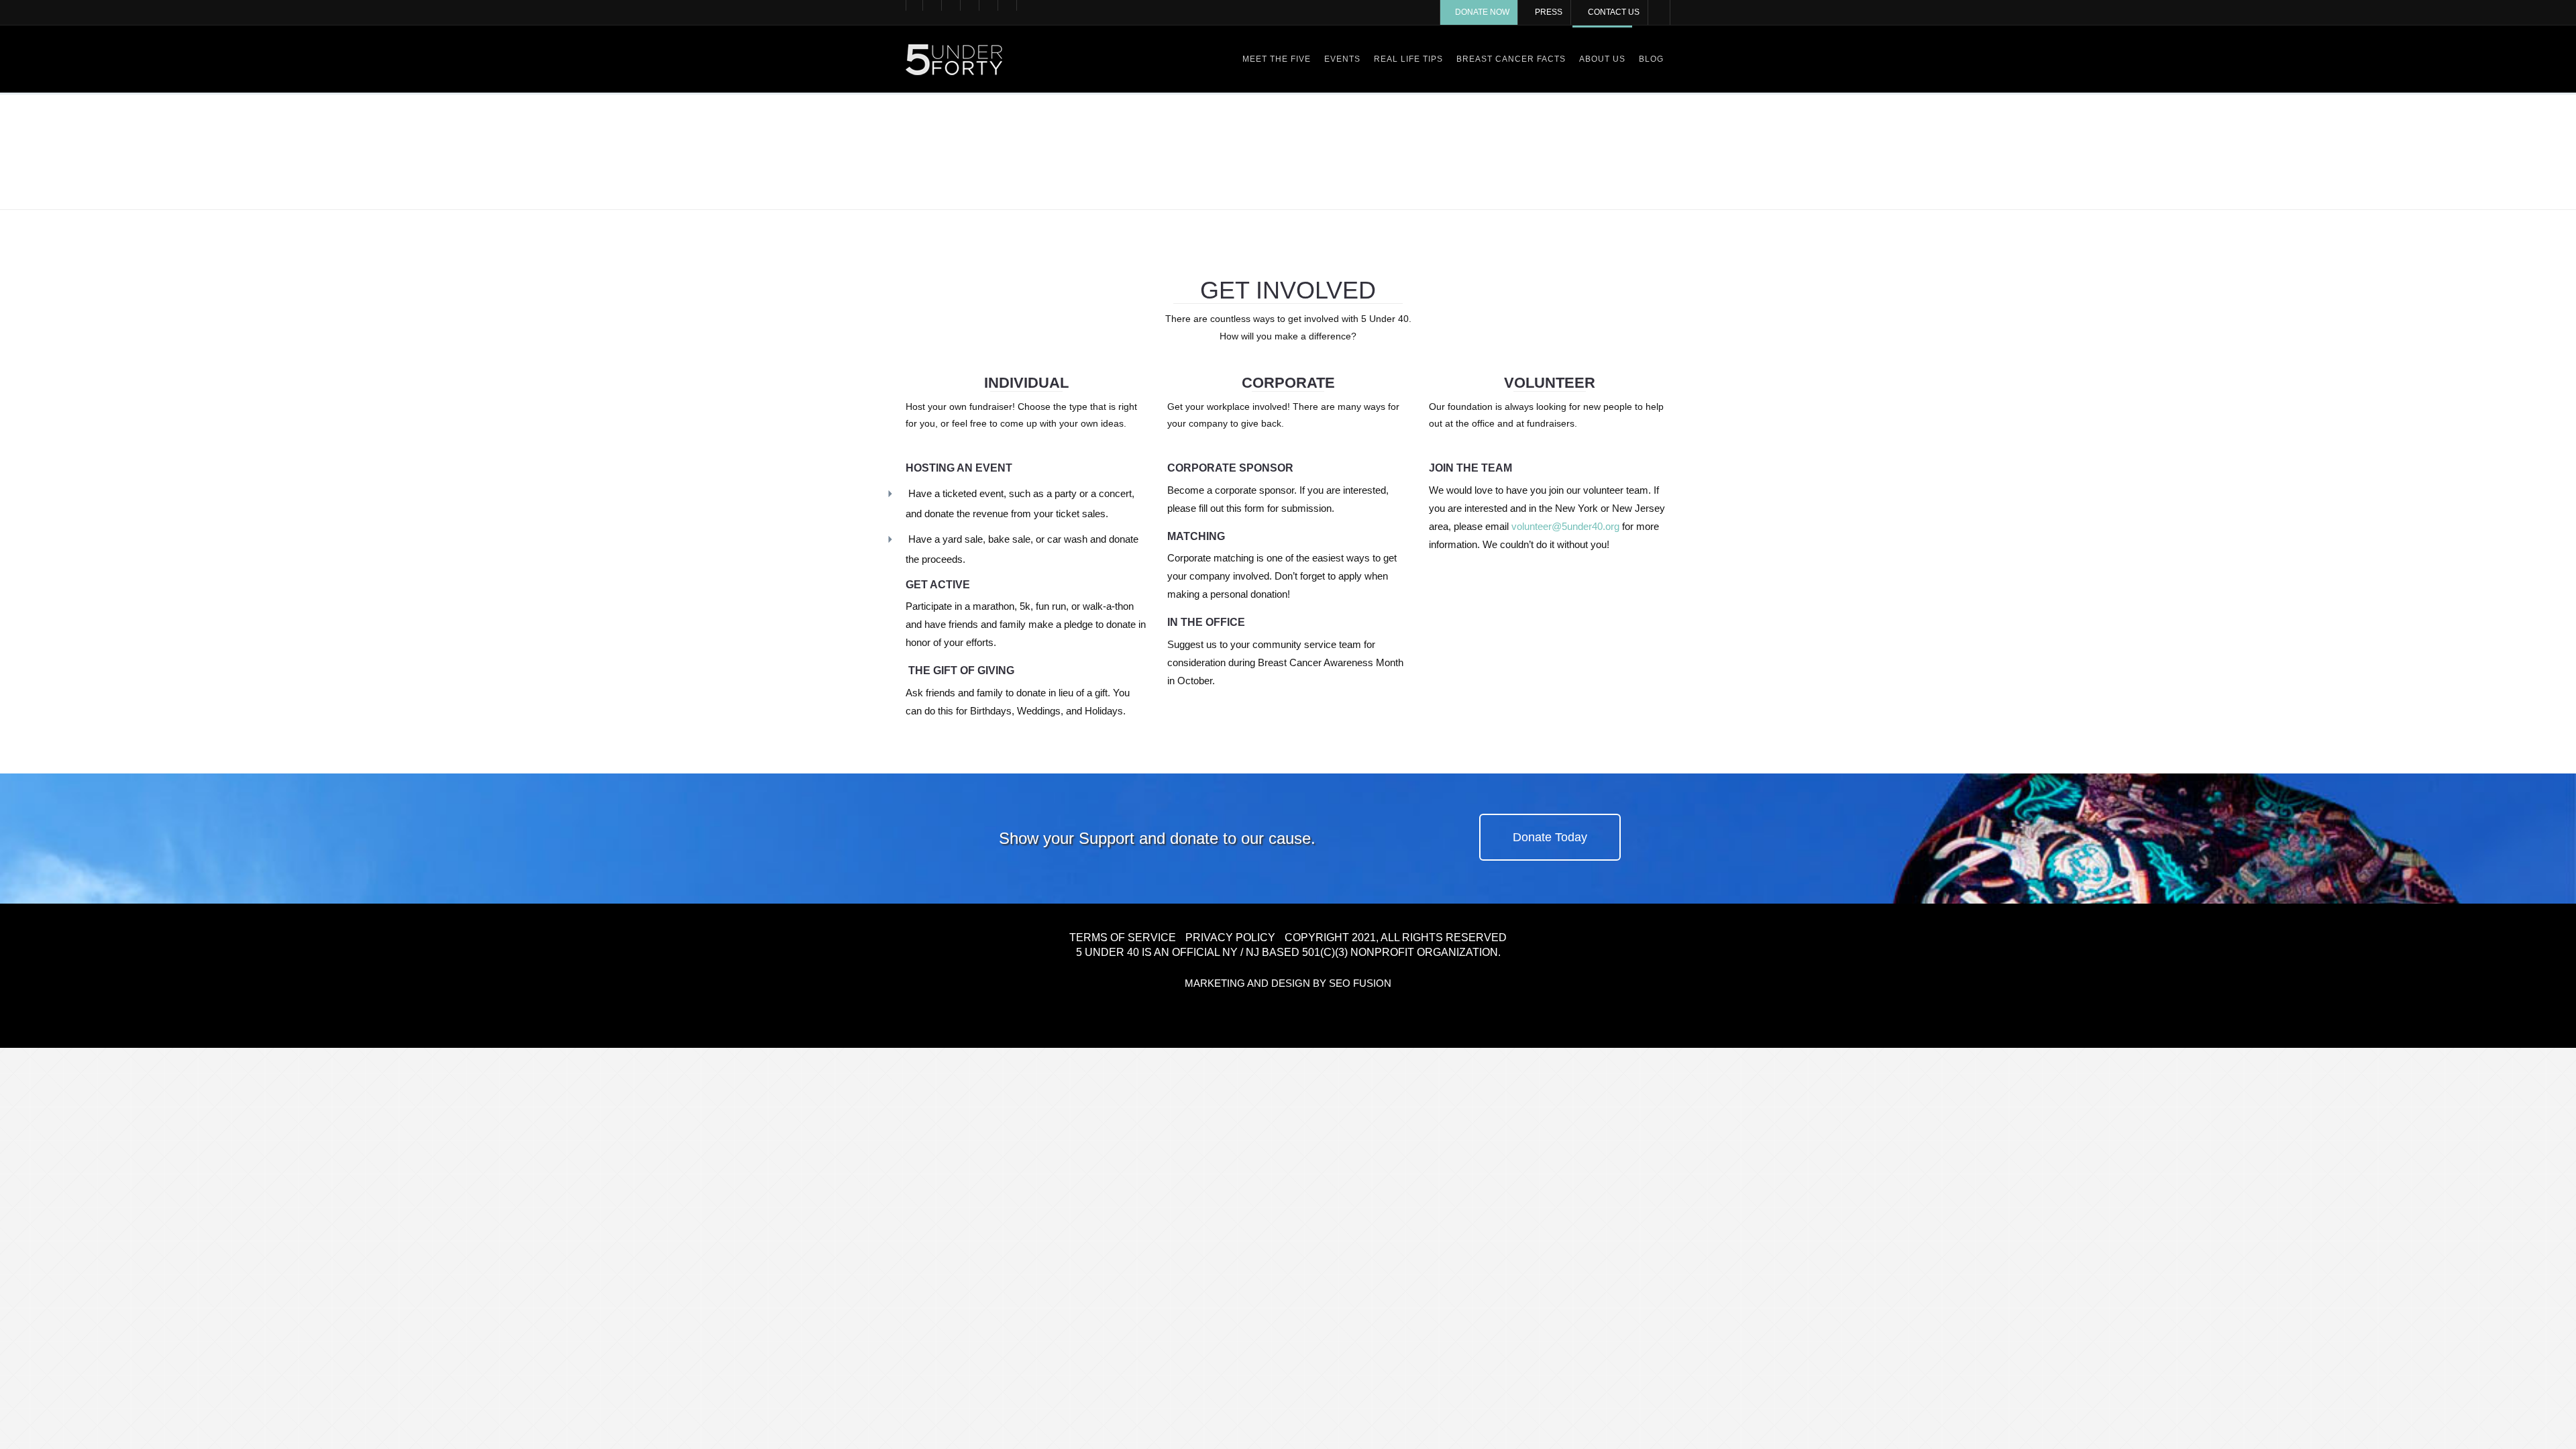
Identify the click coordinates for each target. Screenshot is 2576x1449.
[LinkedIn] (1008, 5)
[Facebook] (914, 5)
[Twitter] (933, 5)
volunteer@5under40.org (1565, 526)
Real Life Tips (1408, 59)
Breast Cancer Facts (1511, 59)
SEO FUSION (1360, 983)
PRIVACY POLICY (1230, 937)
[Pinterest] (952, 5)
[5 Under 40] (954, 59)
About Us (1602, 59)
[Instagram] (989, 5)
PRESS (1549, 12)
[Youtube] (971, 5)
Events (1342, 59)
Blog (1651, 59)
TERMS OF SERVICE (1123, 937)
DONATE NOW (1482, 12)
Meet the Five (1277, 59)
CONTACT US (1614, 12)
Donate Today (1550, 837)
